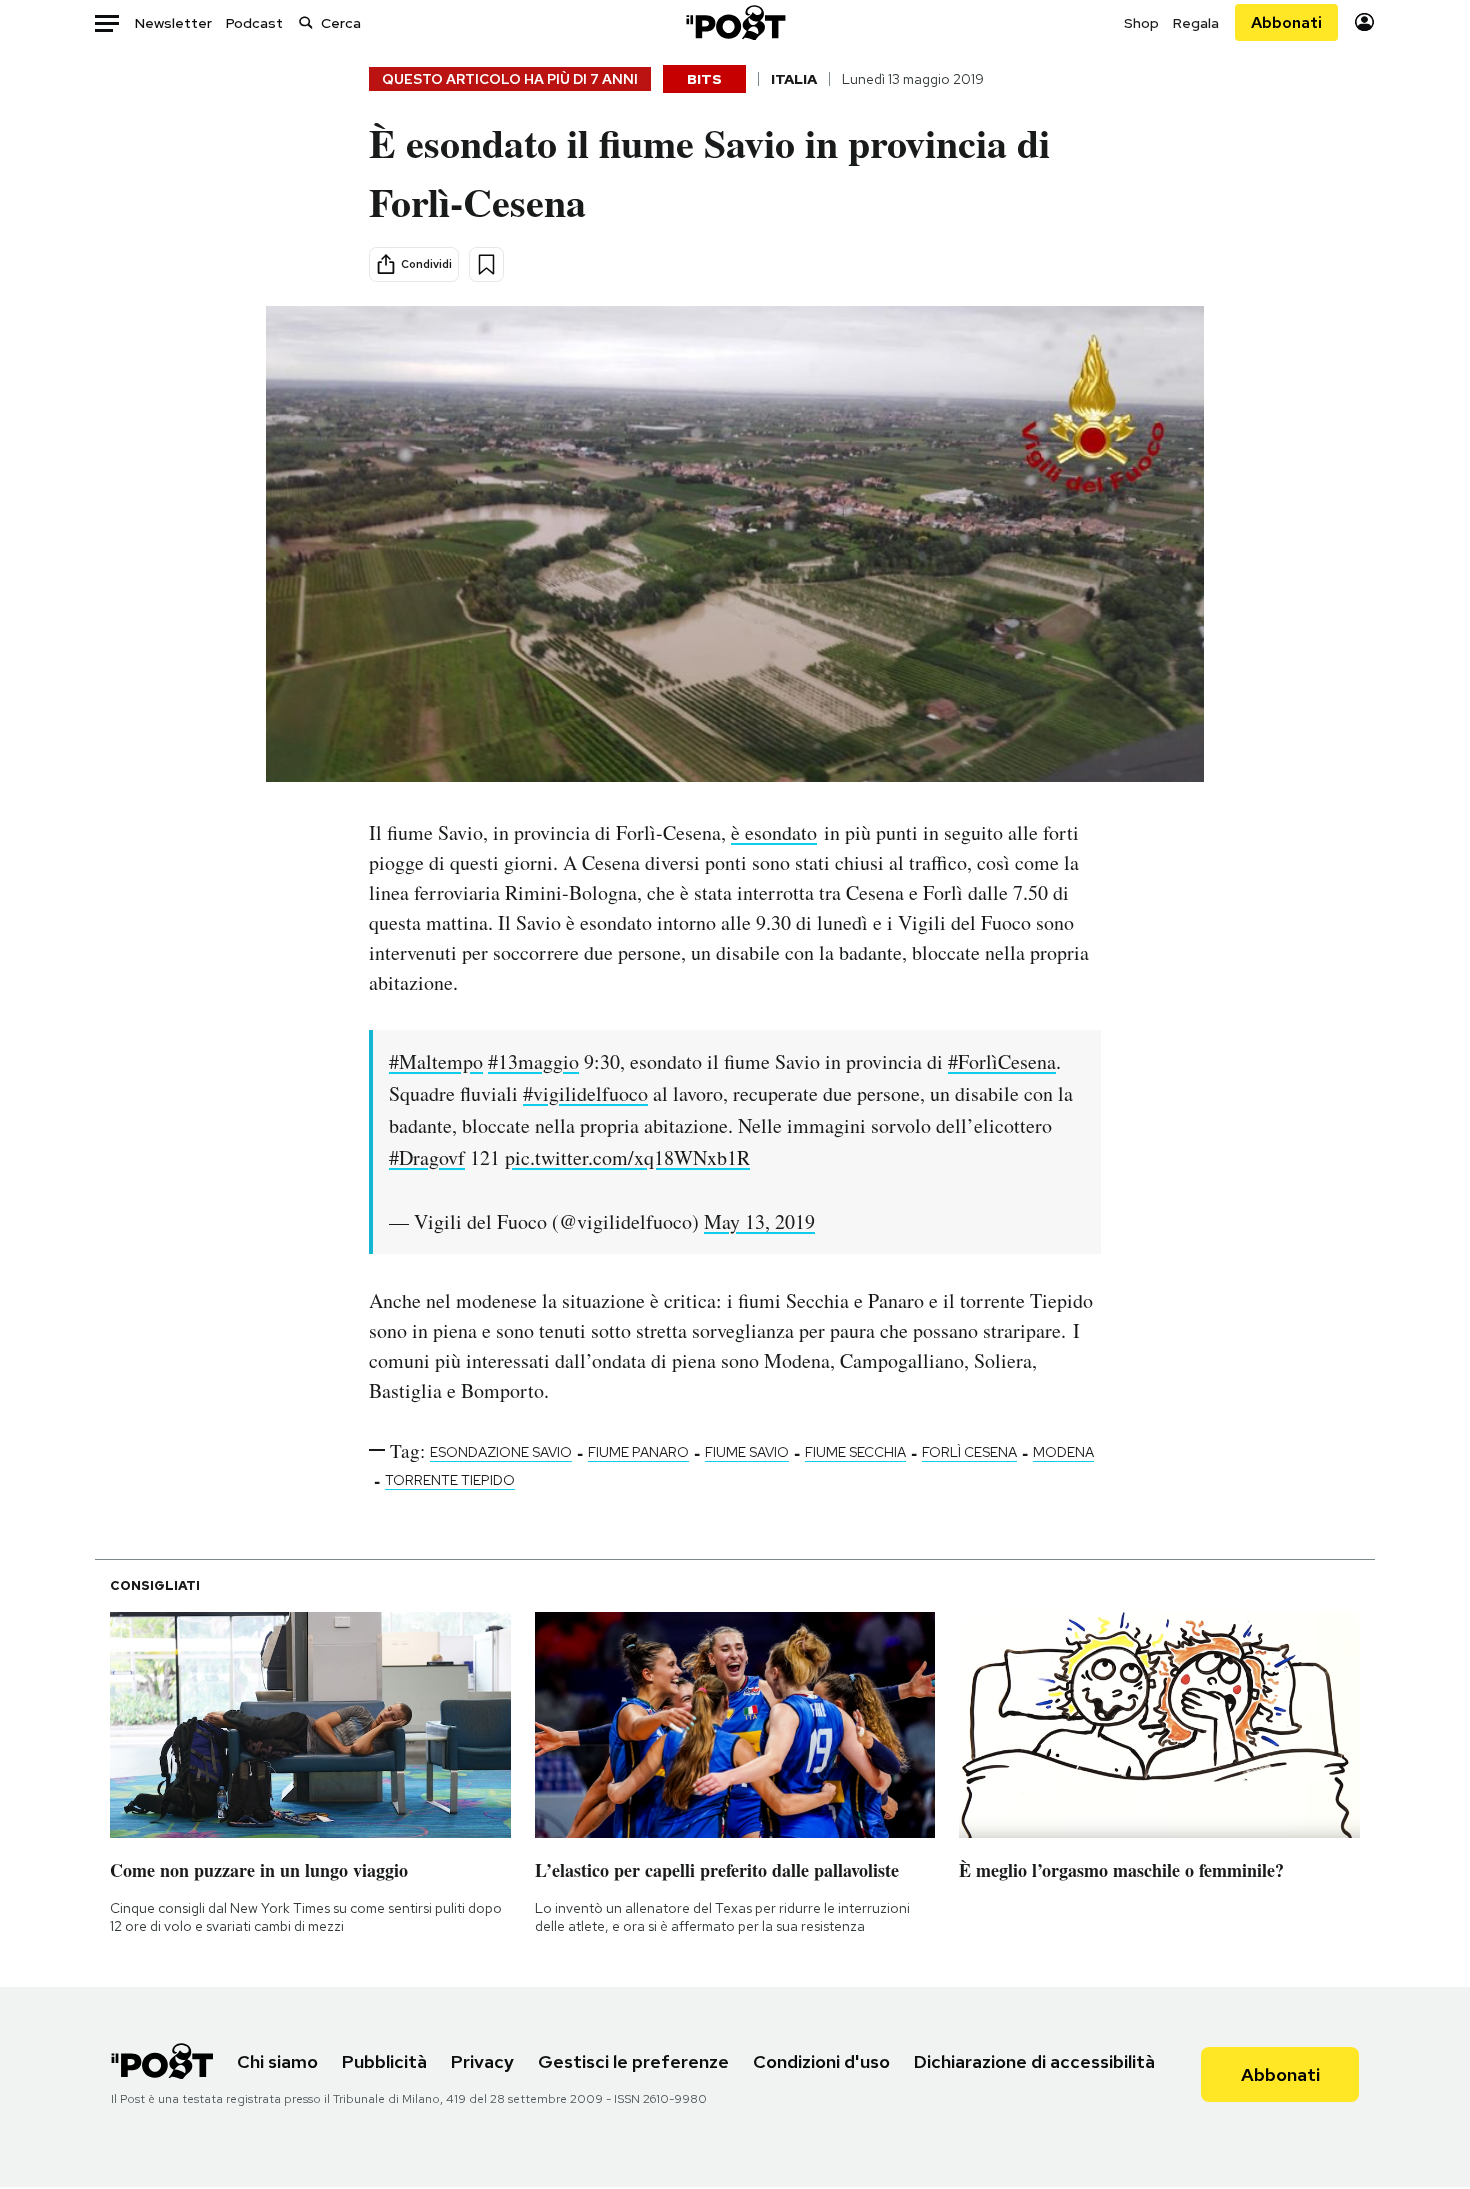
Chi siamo (277, 2061)
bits (704, 79)
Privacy (482, 2061)
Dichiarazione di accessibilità (1034, 2061)
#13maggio (533, 1061)
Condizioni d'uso (821, 2061)
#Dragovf (427, 1157)
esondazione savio (501, 1452)
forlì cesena (969, 1452)
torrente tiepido (450, 1480)
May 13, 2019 (759, 1221)
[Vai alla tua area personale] (1364, 22)
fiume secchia (855, 1452)
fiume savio (747, 1452)
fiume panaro (638, 1452)
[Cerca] (306, 22)
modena (1063, 1452)
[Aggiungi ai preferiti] (486, 264)
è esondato (774, 832)
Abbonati (1286, 22)
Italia (794, 79)
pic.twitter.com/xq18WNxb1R (627, 1157)
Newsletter (173, 23)
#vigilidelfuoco (585, 1093)
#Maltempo (436, 1061)
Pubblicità (384, 2061)
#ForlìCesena (1002, 1061)
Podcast (254, 23)
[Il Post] (735, 22)
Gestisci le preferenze (633, 2061)
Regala (1196, 23)
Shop (1141, 23)
